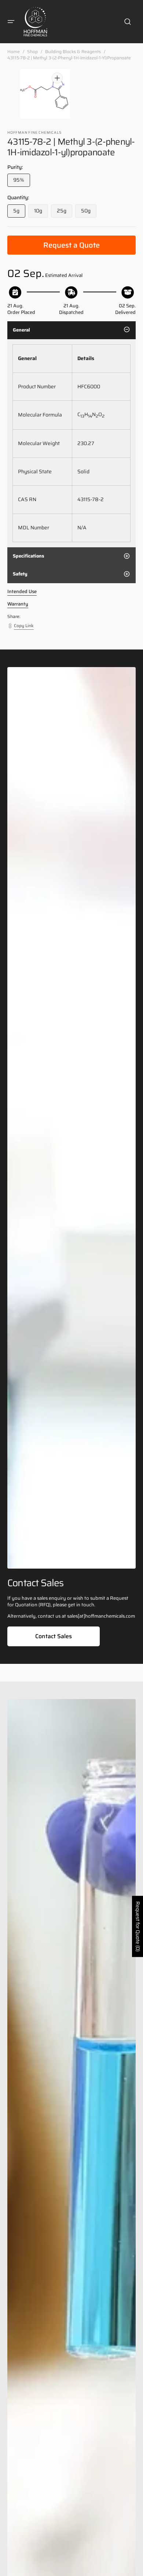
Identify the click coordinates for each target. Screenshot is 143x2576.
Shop (32, 52)
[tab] (71, 330)
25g (65, 212)
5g (19, 212)
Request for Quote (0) (138, 1927)
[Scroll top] (134, 2567)
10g (41, 212)
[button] (11, 22)
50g (89, 212)
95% (22, 181)
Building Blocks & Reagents (73, 52)
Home (14, 52)
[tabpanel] (71, 443)
